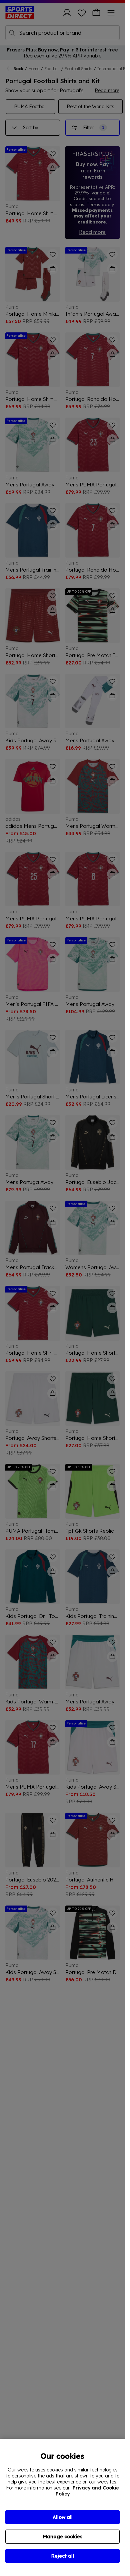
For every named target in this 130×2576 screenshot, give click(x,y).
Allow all (63, 2517)
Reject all (63, 2556)
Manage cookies (63, 2537)
